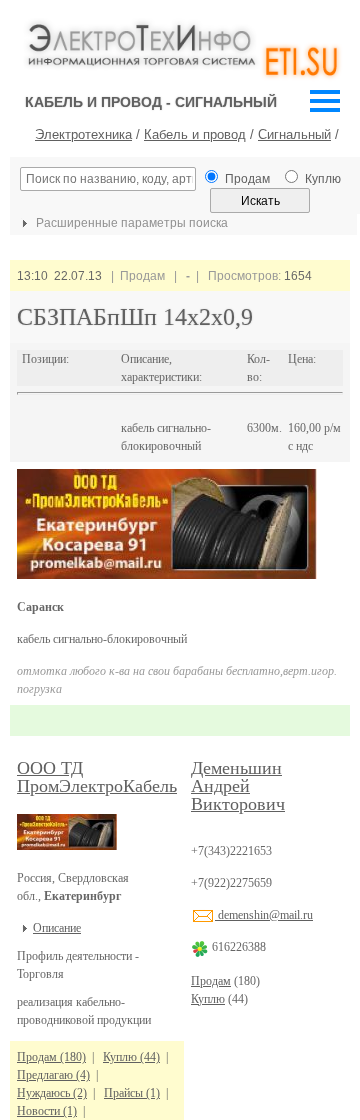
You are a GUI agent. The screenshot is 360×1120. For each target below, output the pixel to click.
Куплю (208, 999)
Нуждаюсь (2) (52, 1093)
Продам (211, 981)
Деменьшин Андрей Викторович (238, 786)
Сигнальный (294, 134)
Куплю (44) (131, 1057)
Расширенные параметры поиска (130, 223)
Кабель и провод (195, 134)
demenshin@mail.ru (264, 915)
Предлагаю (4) (53, 1075)
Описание (57, 928)
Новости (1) (47, 1111)
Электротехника (83, 134)
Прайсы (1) (132, 1093)
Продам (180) (51, 1057)
